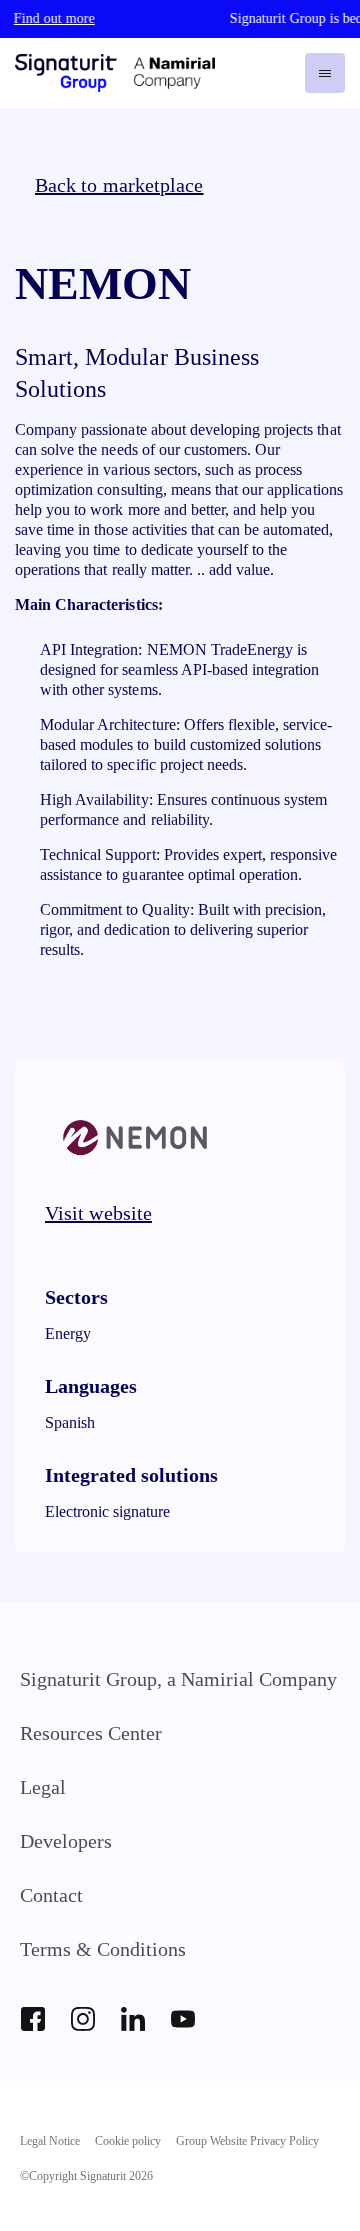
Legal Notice (50, 2141)
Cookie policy (128, 2141)
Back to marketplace (119, 185)
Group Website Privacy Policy (247, 2141)
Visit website (98, 1213)
